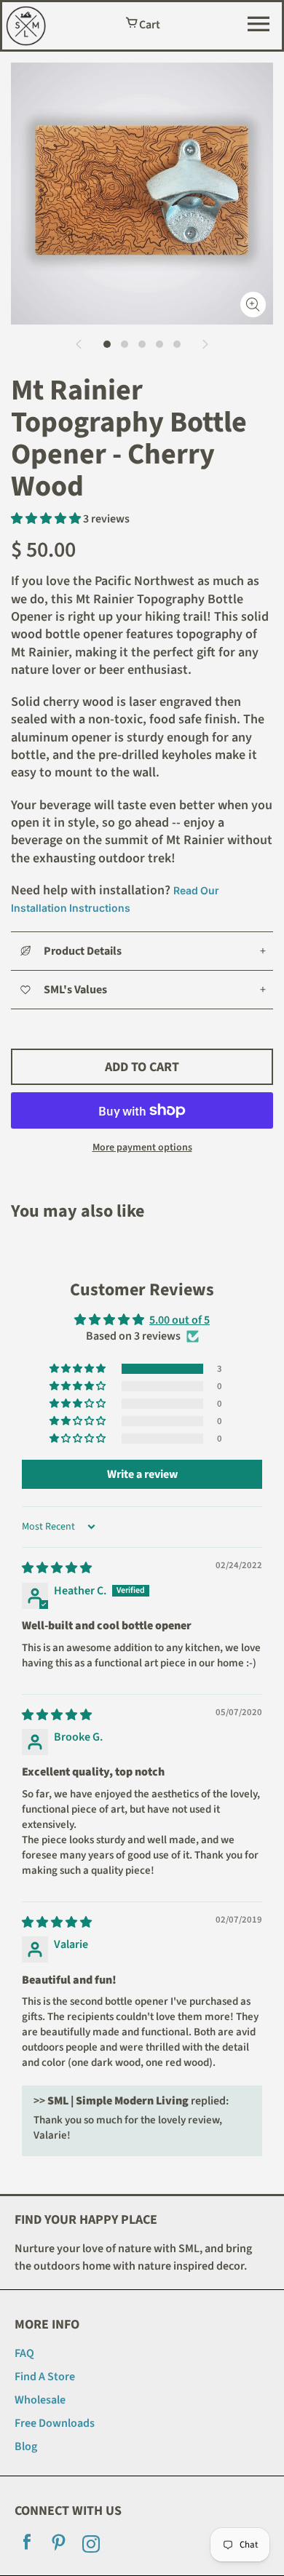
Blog (26, 2446)
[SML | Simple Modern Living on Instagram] (91, 2546)
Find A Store (45, 2377)
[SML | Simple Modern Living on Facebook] (27, 2546)
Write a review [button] (142, 1474)
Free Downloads (55, 2423)
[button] (47, 519)
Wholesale (40, 2400)
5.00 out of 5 (180, 1320)
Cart (149, 25)
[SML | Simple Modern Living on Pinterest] (59, 2546)
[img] (57, 1568)
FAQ (24, 2353)
